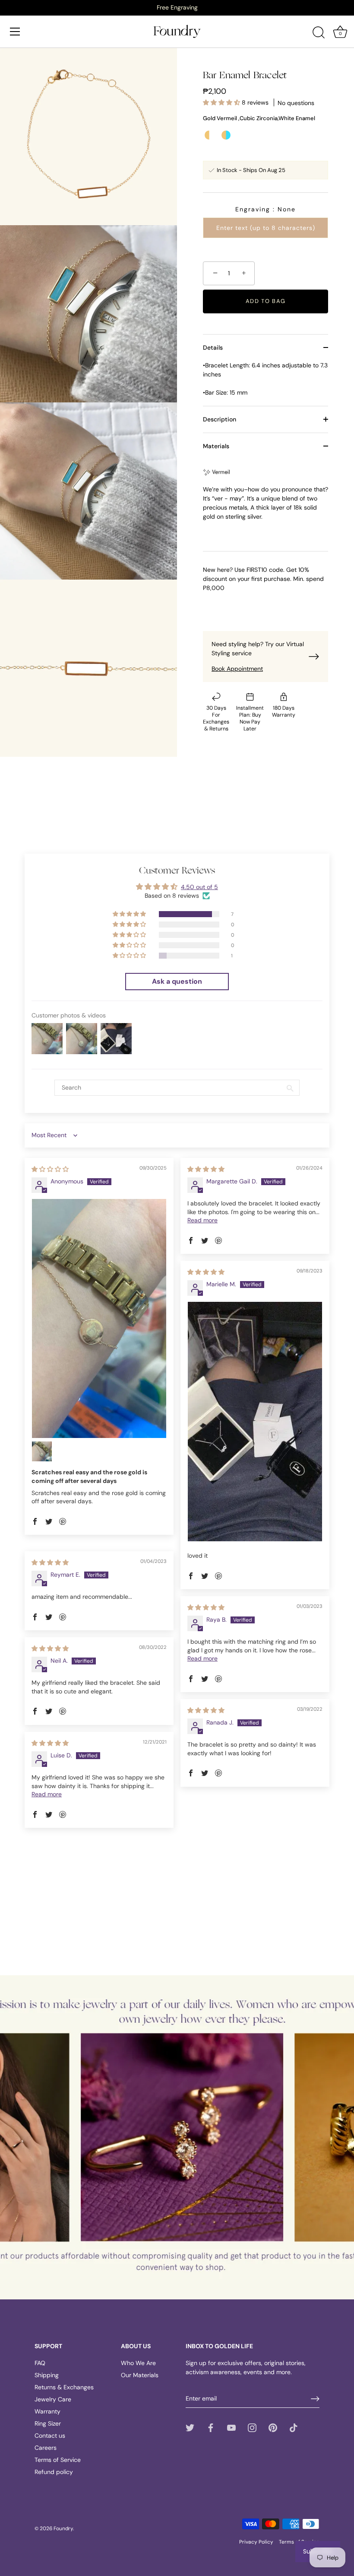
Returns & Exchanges (64, 2387)
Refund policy (54, 2472)
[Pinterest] (273, 2427)
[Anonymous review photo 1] (99, 1318)
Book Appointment (237, 669)
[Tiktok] (294, 2427)
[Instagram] (252, 2427)
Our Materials (140, 2375)
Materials (216, 446)
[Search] (319, 33)
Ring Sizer (48, 2423)
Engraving (265, 209)
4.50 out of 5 (199, 887)
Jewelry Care (53, 2399)
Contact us (50, 2436)
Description (220, 419)
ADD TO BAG (266, 301)
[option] (177, 7)
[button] (222, 102)
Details (213, 348)
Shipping (47, 2375)
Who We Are (138, 2363)
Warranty (47, 2411)
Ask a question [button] (177, 981)
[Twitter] (190, 2427)
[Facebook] (211, 2427)
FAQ (40, 2363)
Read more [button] (202, 1220)
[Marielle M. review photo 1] (255, 1421)
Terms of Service (58, 2460)
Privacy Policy (256, 2542)
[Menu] (15, 32)
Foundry (63, 2528)
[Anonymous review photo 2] (42, 1451)
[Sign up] (315, 2399)
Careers (46, 2448)
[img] (50, 1169)
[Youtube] (231, 2427)
